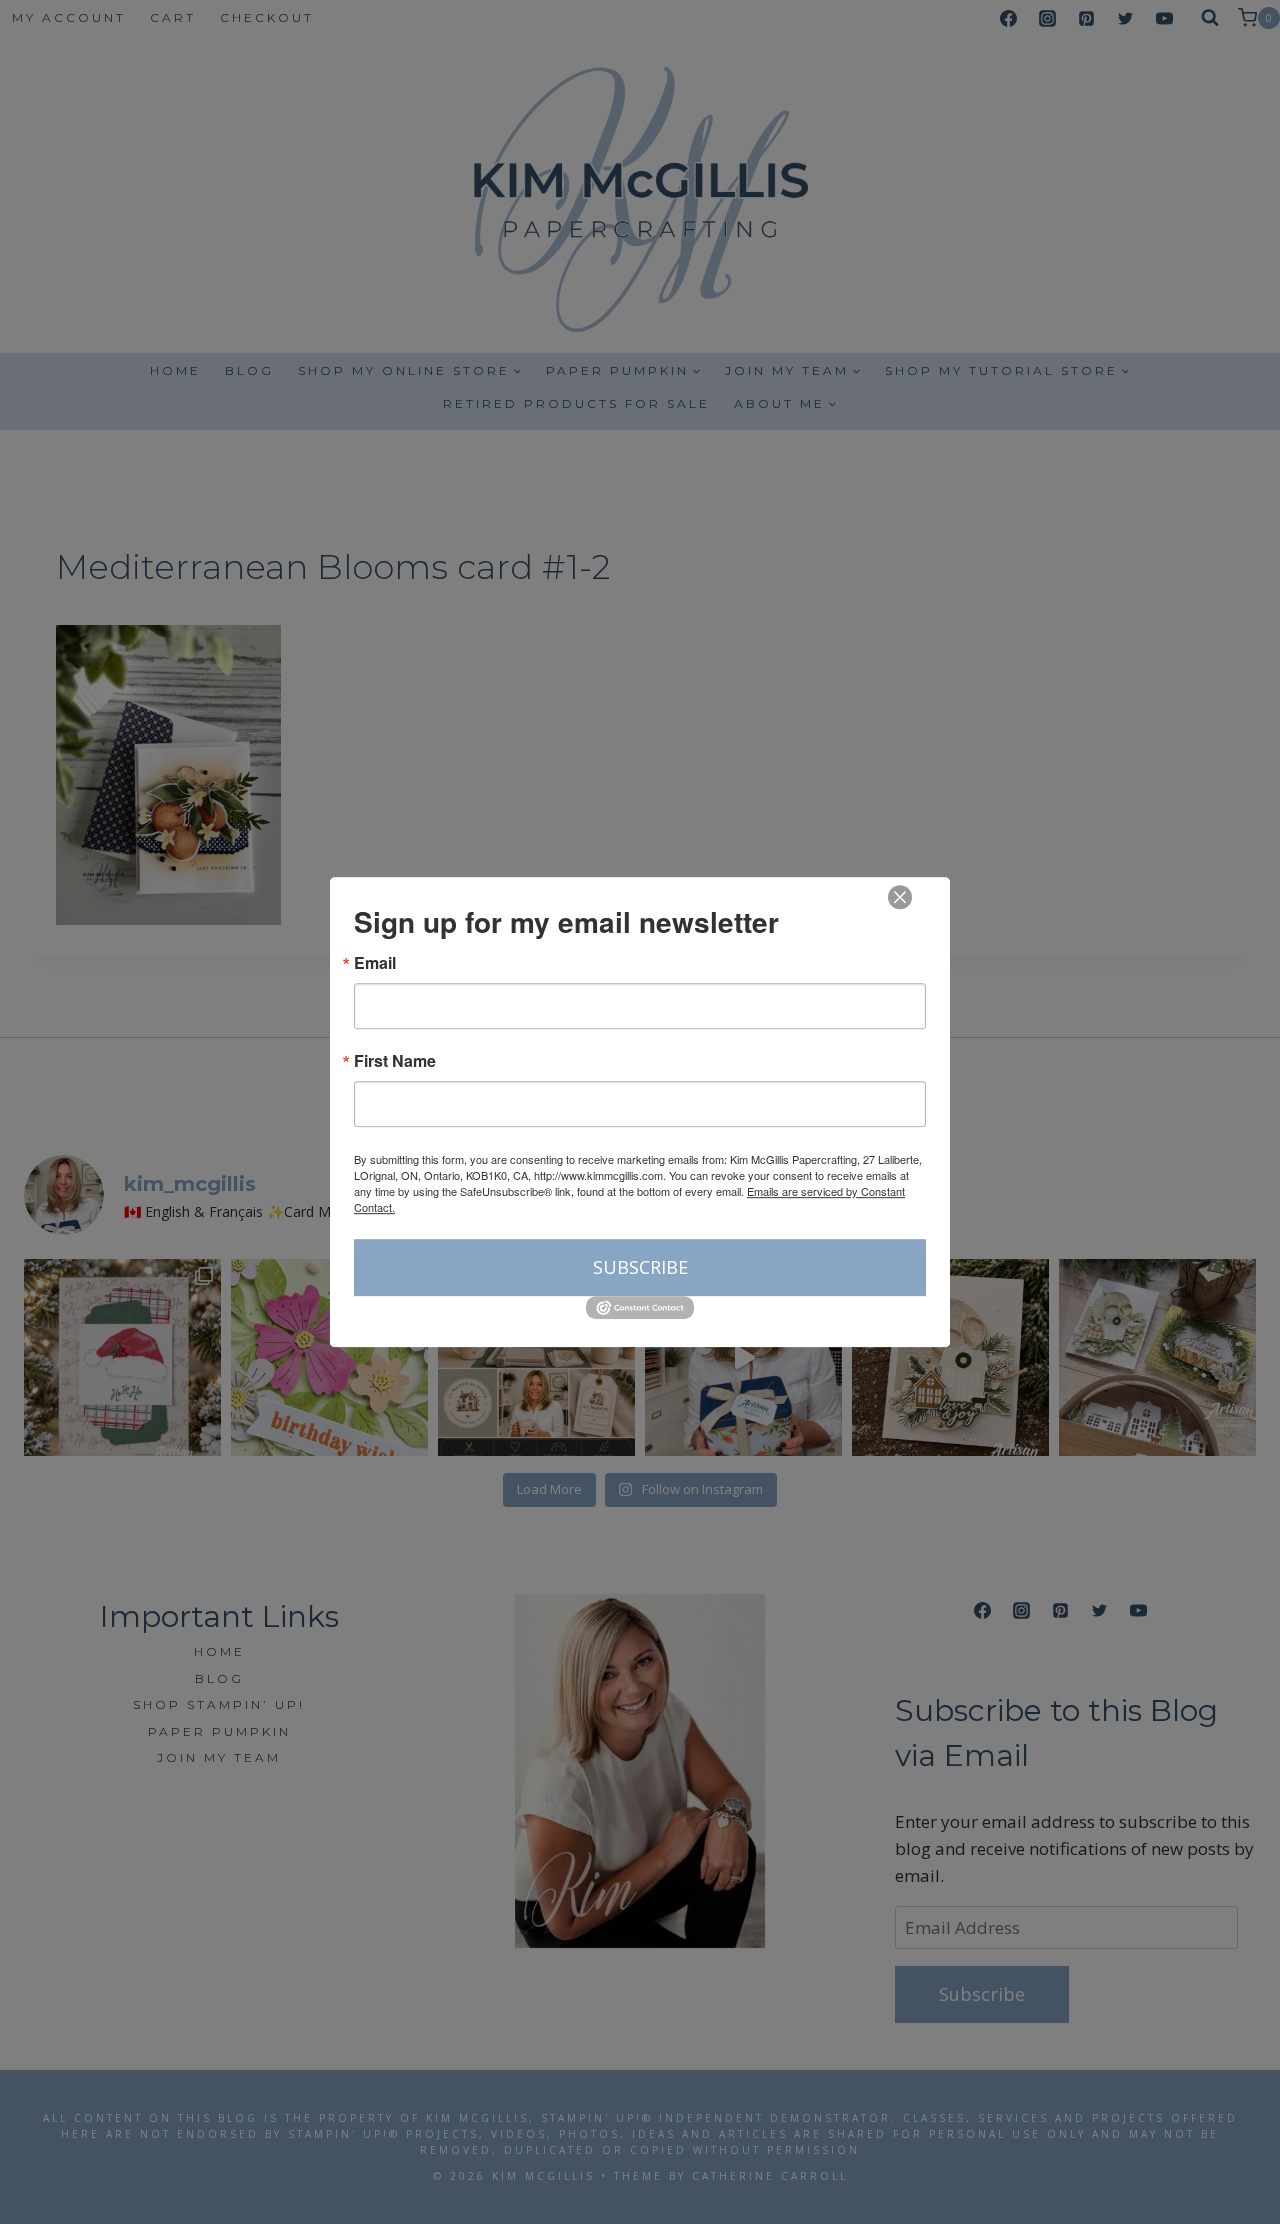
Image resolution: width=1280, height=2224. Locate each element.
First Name (395, 1061)
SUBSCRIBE (640, 1267)
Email (375, 963)
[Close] (900, 897)
